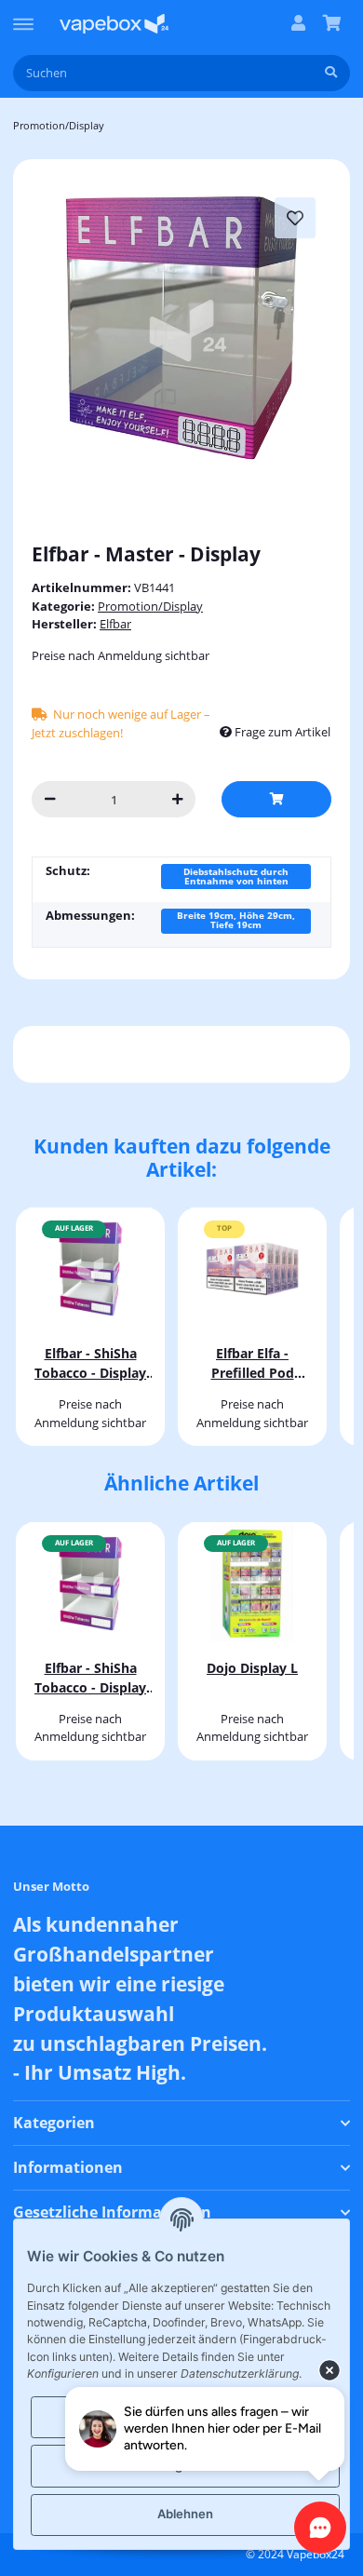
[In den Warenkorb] (276, 799)
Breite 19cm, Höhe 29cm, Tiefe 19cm (236, 920)
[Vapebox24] (114, 24)
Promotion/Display (150, 606)
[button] (298, 24)
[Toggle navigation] (23, 16)
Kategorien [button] (54, 2123)
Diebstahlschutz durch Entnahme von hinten (236, 876)
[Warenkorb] (332, 24)
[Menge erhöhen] (177, 799)
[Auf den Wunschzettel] (295, 218)
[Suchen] (331, 73)
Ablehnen (185, 2514)
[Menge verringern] (50, 799)
